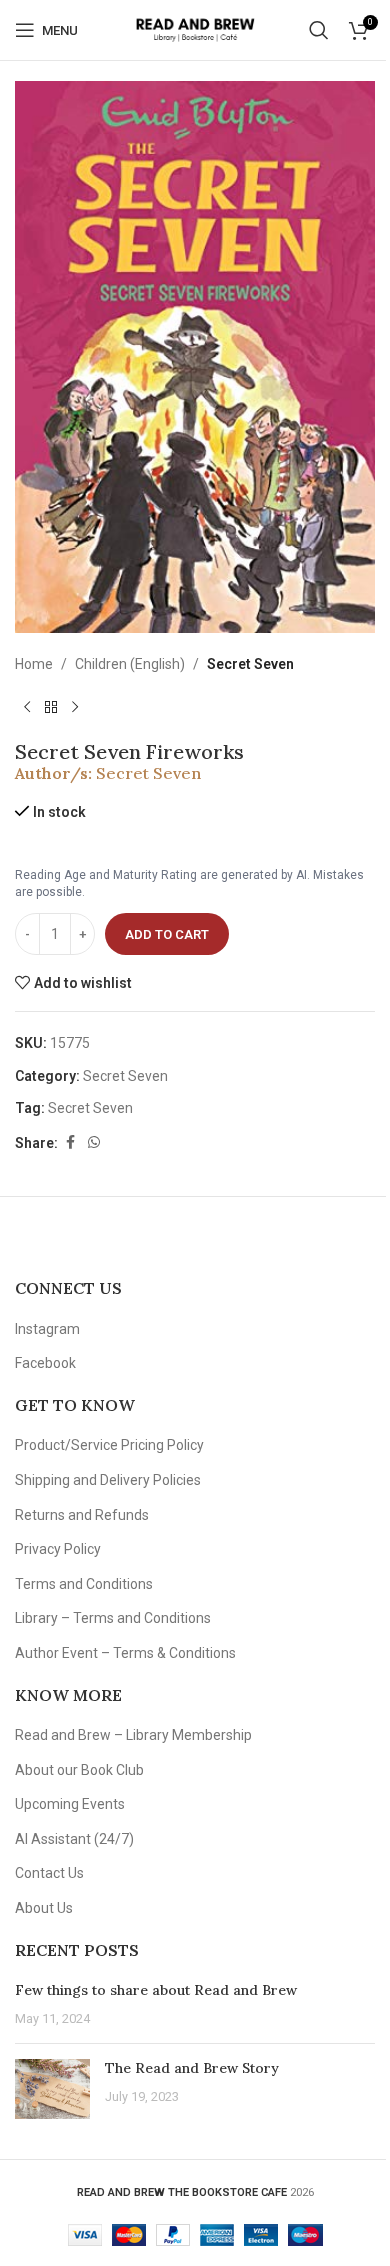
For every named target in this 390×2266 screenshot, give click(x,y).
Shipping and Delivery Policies (108, 1480)
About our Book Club (79, 1770)
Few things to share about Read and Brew (156, 1990)
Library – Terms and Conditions (113, 1618)
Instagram (47, 1329)
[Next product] (75, 708)
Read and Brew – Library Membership (133, 1735)
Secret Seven (250, 664)
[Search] (319, 30)
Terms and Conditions (84, 1584)
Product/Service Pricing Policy (109, 1445)
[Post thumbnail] (52, 2089)
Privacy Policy (58, 1549)
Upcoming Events (70, 1804)
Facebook (45, 1363)
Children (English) (130, 664)
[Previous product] (27, 708)
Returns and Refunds (82, 1515)
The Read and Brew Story (192, 2068)
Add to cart (167, 934)
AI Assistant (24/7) (74, 1839)
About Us (44, 1908)
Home (34, 664)
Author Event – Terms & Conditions (125, 1653)
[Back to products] (51, 708)
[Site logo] (194, 29)
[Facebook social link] (70, 1142)
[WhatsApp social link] (94, 1142)
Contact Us (49, 1873)
